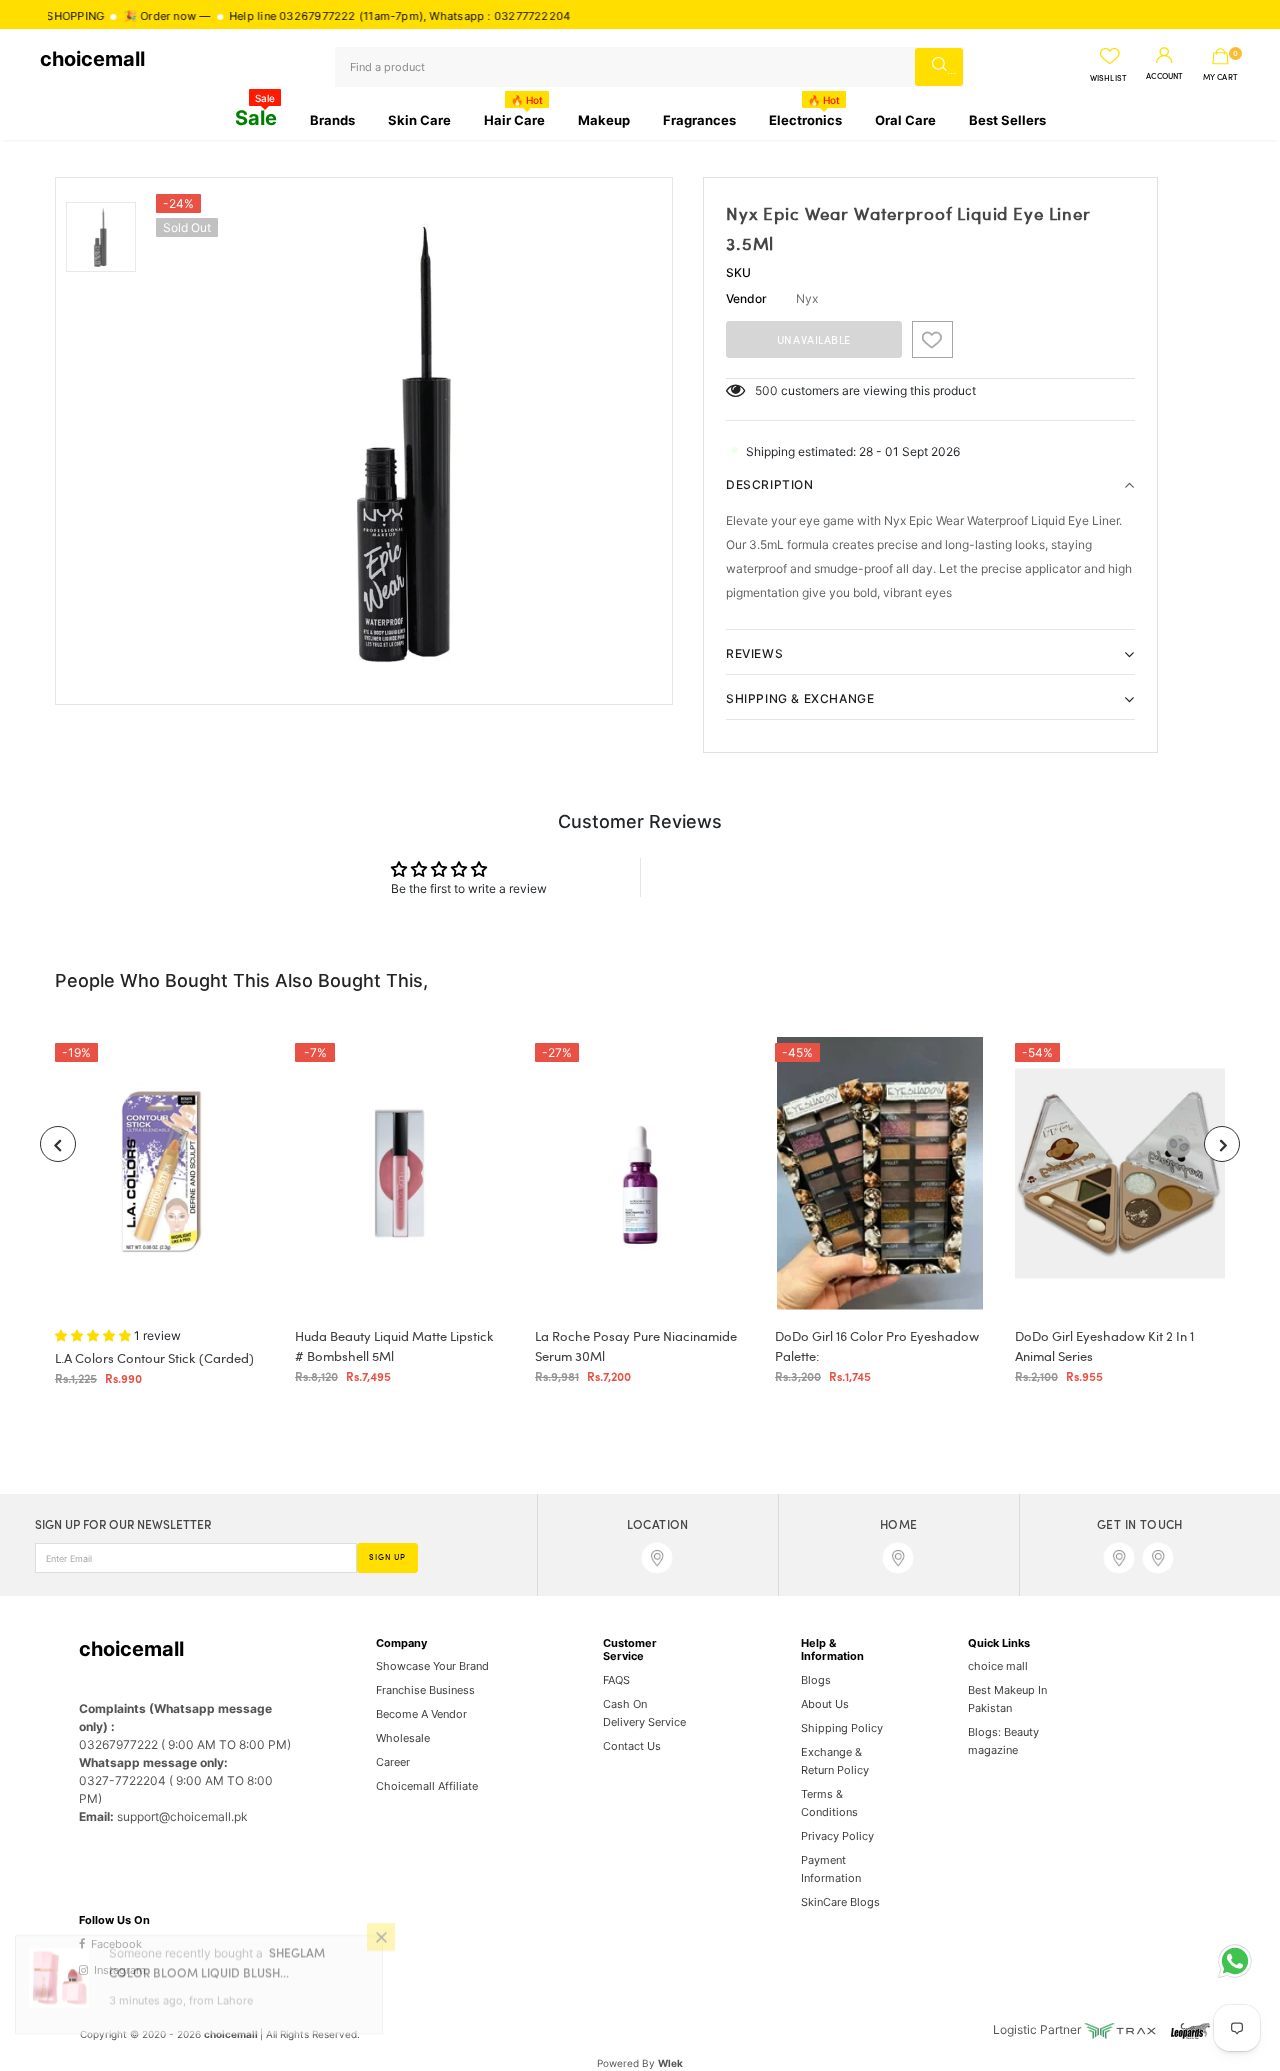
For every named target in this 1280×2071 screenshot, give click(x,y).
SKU (738, 272)
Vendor (746, 298)
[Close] (381, 1958)
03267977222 (273, 16)
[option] (409, 441)
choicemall (92, 59)
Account (1164, 77)
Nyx (807, 298)
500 (766, 390)
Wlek (670, 2063)
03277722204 (487, 16)
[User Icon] (1164, 56)
